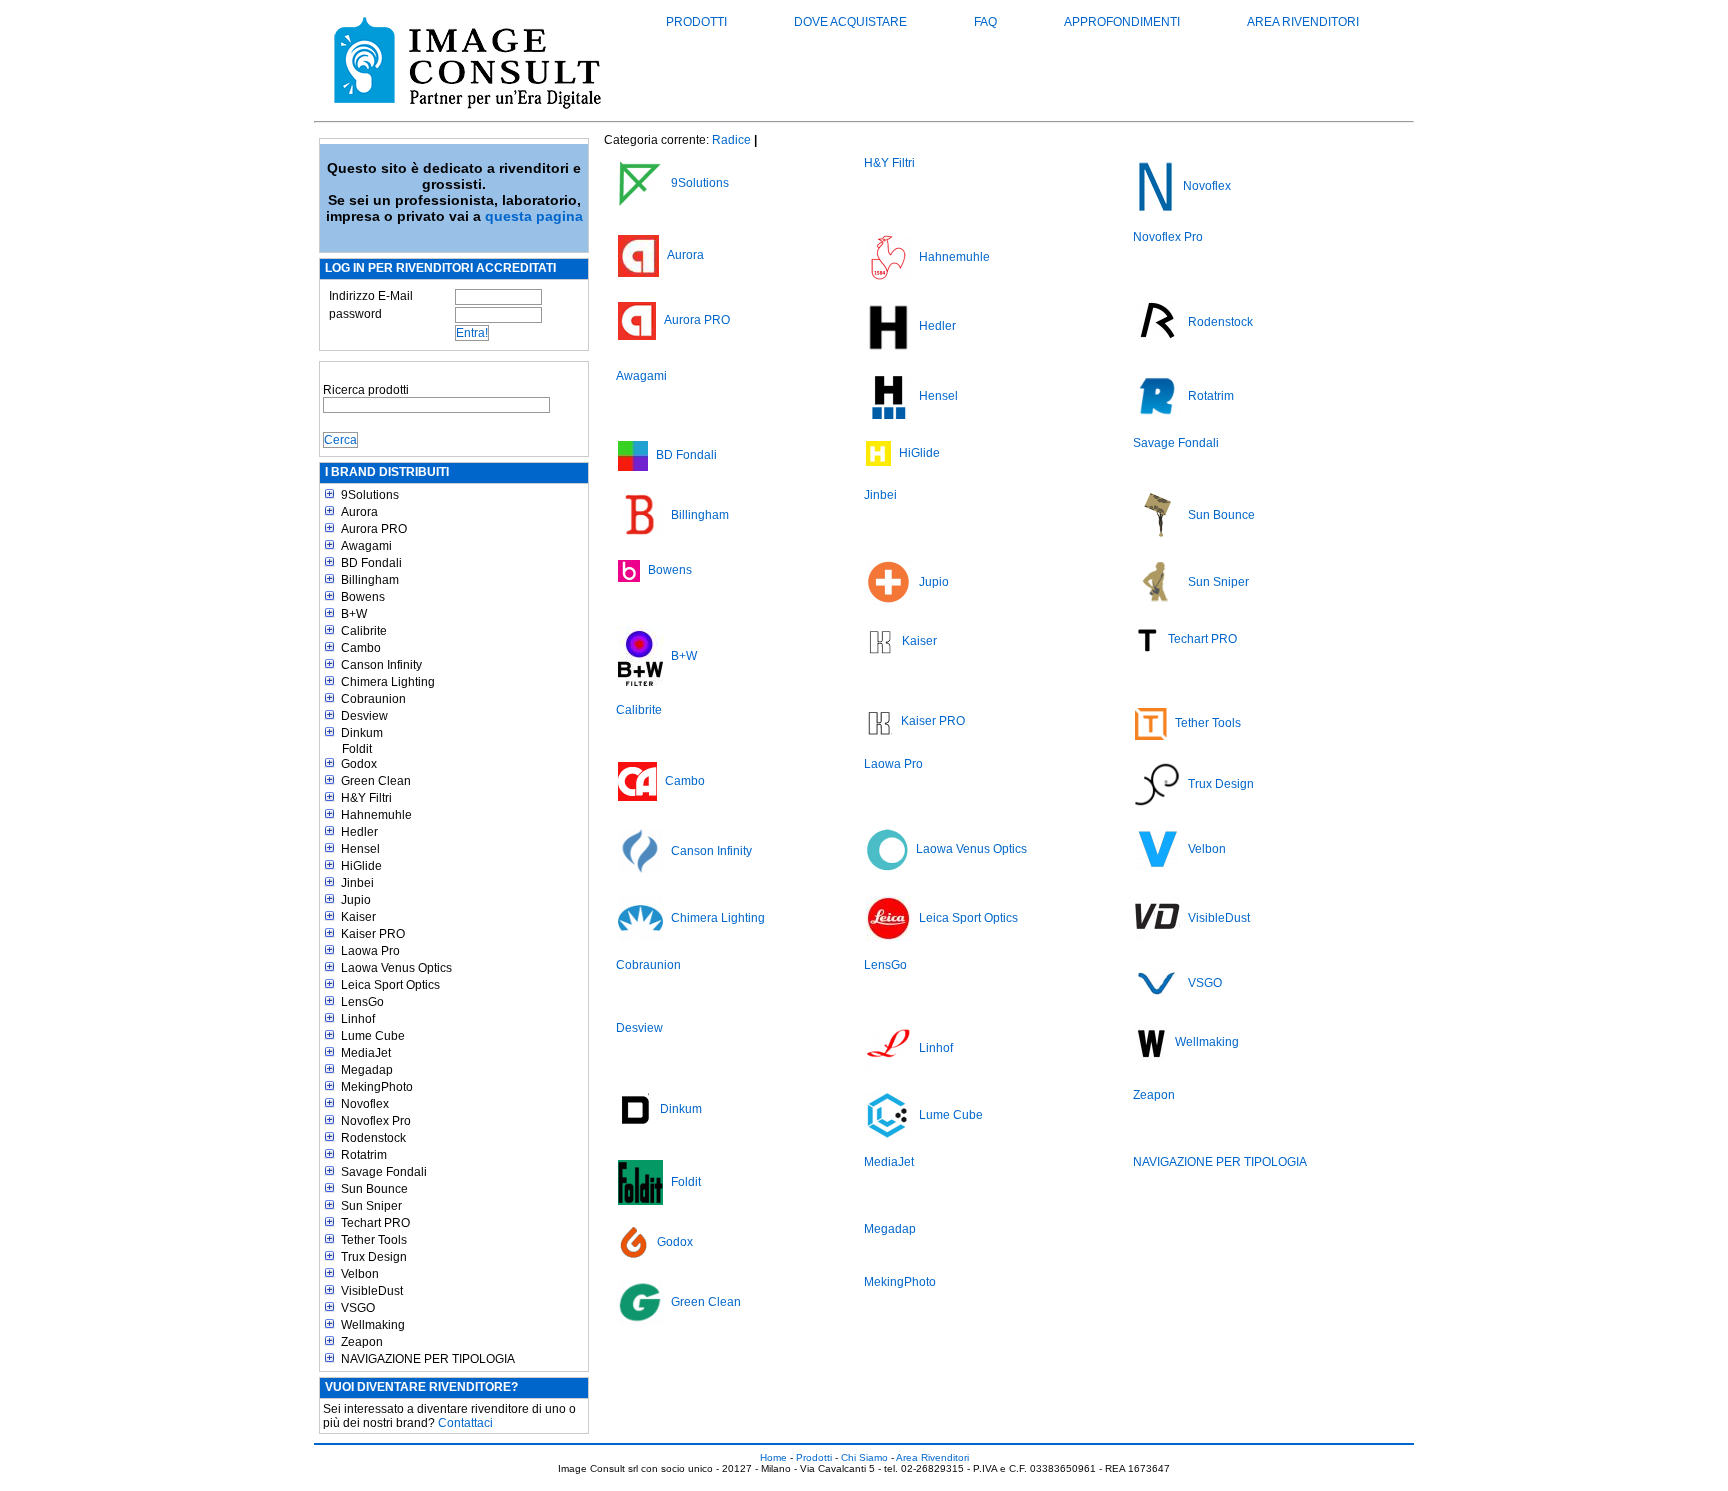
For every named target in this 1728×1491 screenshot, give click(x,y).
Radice (731, 140)
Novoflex (365, 1104)
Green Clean (376, 781)
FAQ (985, 22)
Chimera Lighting (388, 682)
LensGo (362, 1002)
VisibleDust (372, 1291)
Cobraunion (373, 699)
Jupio (356, 900)
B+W (354, 614)
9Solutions (370, 495)
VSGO (358, 1308)
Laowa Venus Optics (396, 968)
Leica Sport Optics (390, 985)
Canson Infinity (381, 665)
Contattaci (465, 1423)
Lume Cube (373, 1036)
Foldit (357, 749)
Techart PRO (375, 1223)
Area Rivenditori (1303, 22)
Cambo (361, 648)
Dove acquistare (850, 22)
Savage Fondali (384, 1172)
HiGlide (361, 866)
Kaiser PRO (373, 934)
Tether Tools (374, 1240)
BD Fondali (371, 563)
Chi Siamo (864, 1457)
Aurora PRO (374, 529)
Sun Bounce (374, 1189)
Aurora (359, 512)
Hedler (359, 832)
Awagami (366, 546)
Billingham (370, 580)
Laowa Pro (370, 951)
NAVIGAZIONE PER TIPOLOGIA (428, 1359)
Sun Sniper (371, 1206)
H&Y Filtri (366, 798)
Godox (359, 764)
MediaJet (366, 1053)
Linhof (358, 1019)
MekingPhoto (377, 1087)
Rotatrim (364, 1155)
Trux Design (374, 1257)
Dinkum (362, 733)
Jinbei (357, 883)
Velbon (360, 1274)
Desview (364, 716)
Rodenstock (373, 1138)
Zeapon (362, 1342)
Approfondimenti (1122, 22)
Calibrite (364, 631)
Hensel (360, 849)
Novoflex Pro (376, 1121)
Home (773, 1457)
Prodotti (696, 22)
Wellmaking (373, 1325)
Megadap (367, 1070)
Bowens (363, 597)
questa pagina (534, 216)
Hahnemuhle (376, 815)
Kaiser (358, 917)
